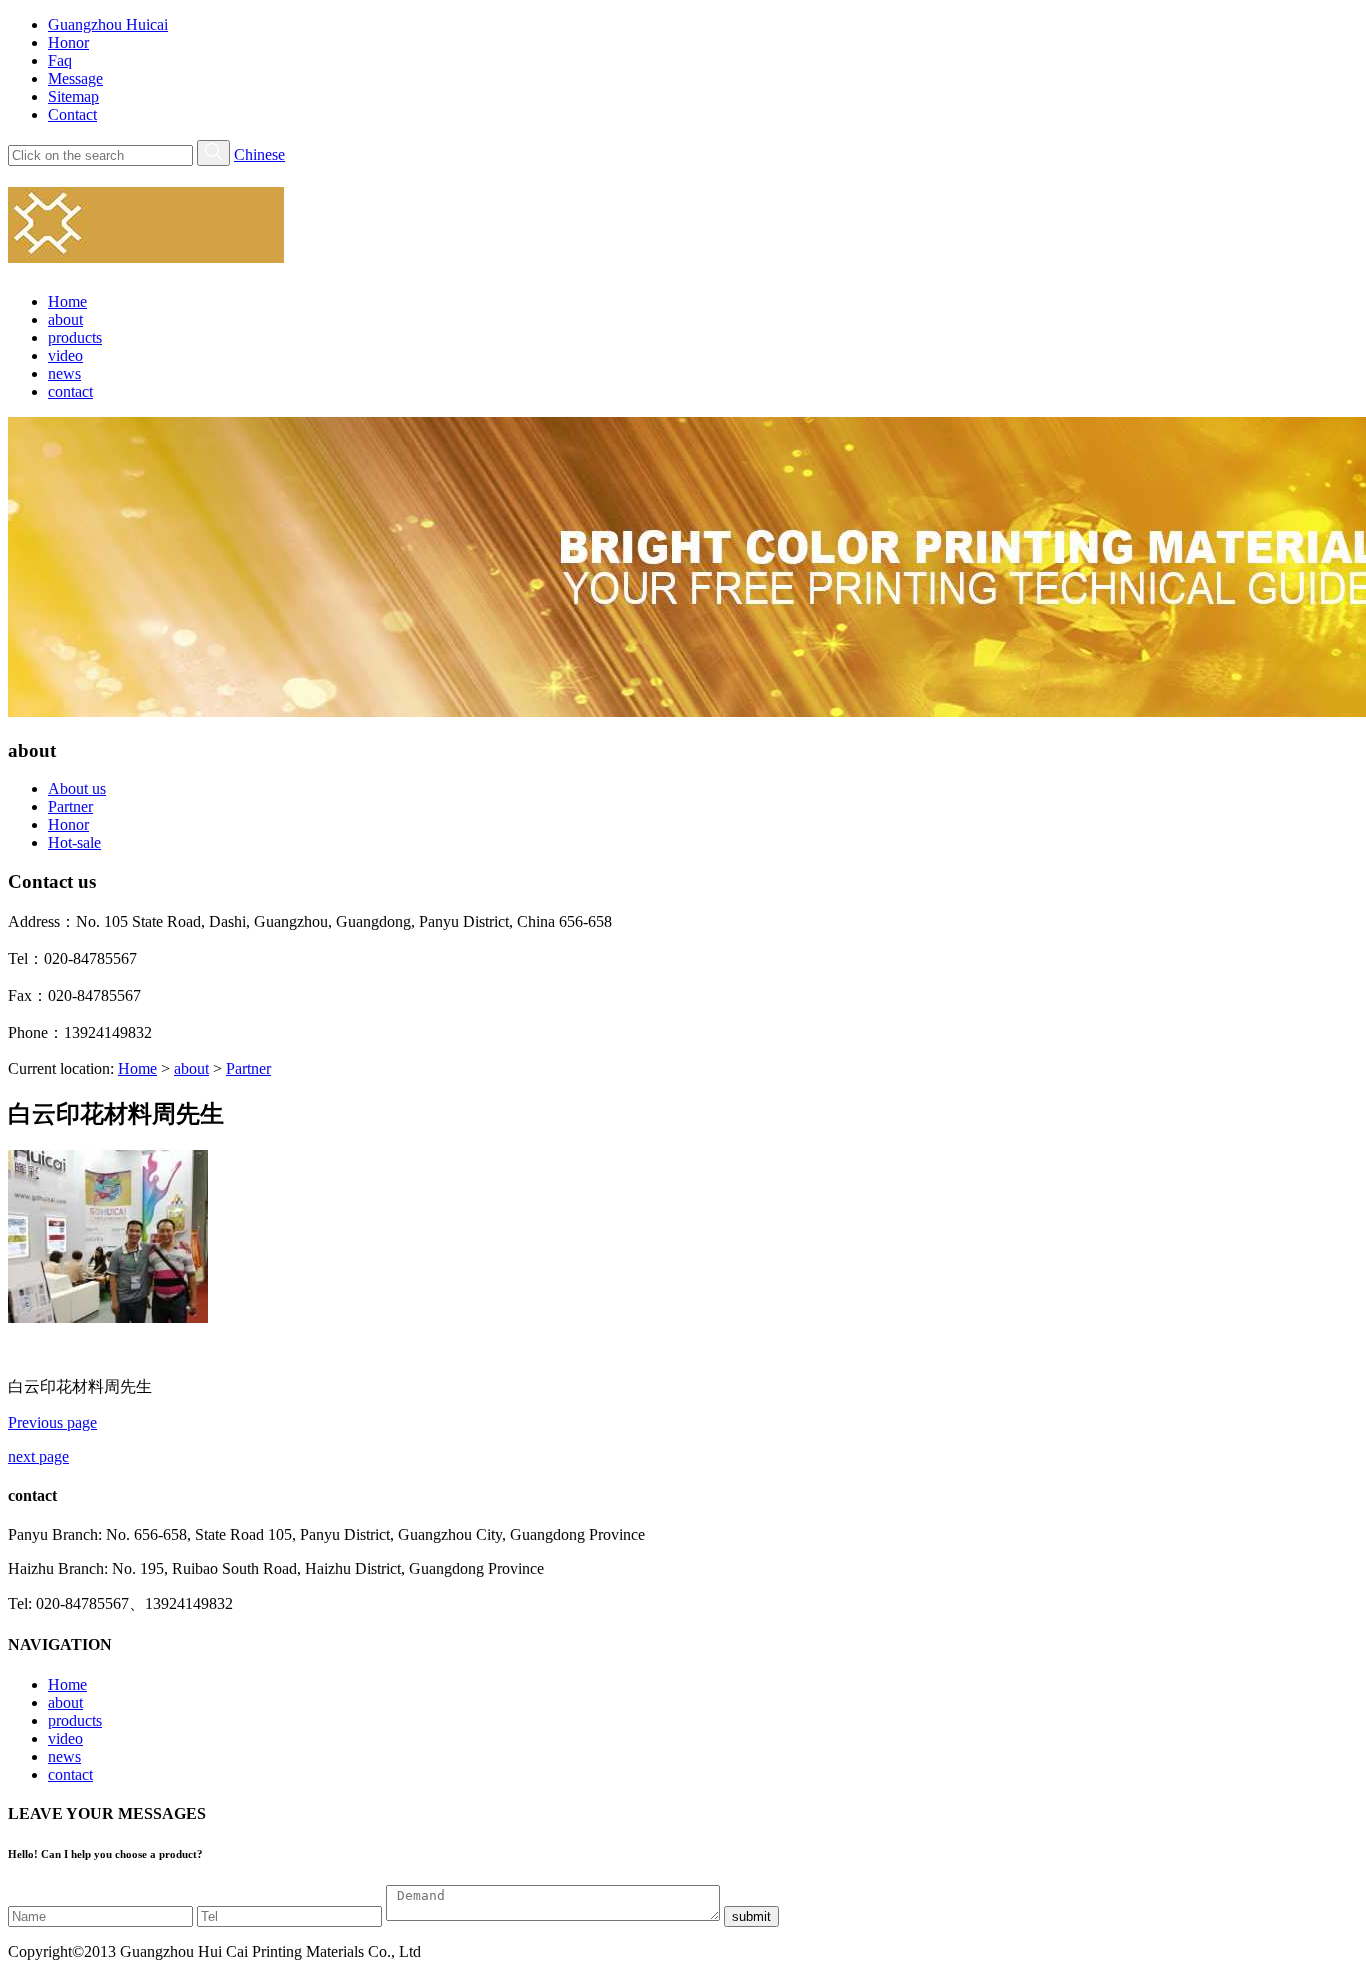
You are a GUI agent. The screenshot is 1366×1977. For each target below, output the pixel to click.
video (65, 355)
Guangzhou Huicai (108, 24)
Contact (72, 114)
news (64, 373)
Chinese (259, 154)
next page (38, 1456)
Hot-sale (74, 842)
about (65, 319)
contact (70, 391)
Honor (68, 42)
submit (751, 1916)
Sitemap (73, 96)
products (75, 337)
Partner (70, 806)
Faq (60, 60)
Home (67, 301)
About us (77, 788)
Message (75, 78)
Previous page (52, 1422)
